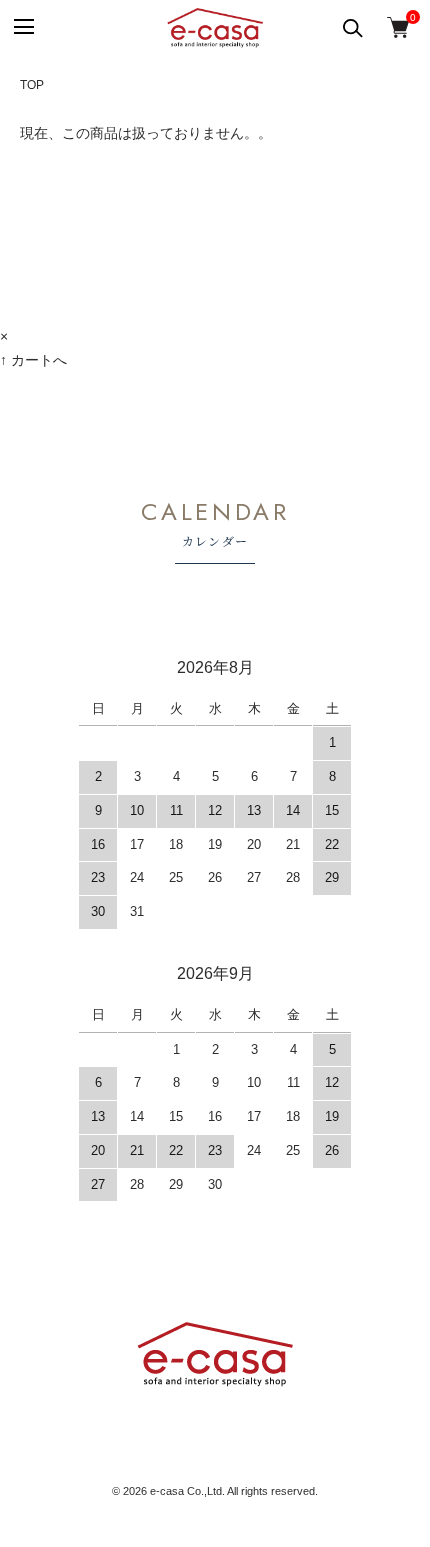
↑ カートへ (33, 360)
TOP (32, 85)
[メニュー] (22, 27)
